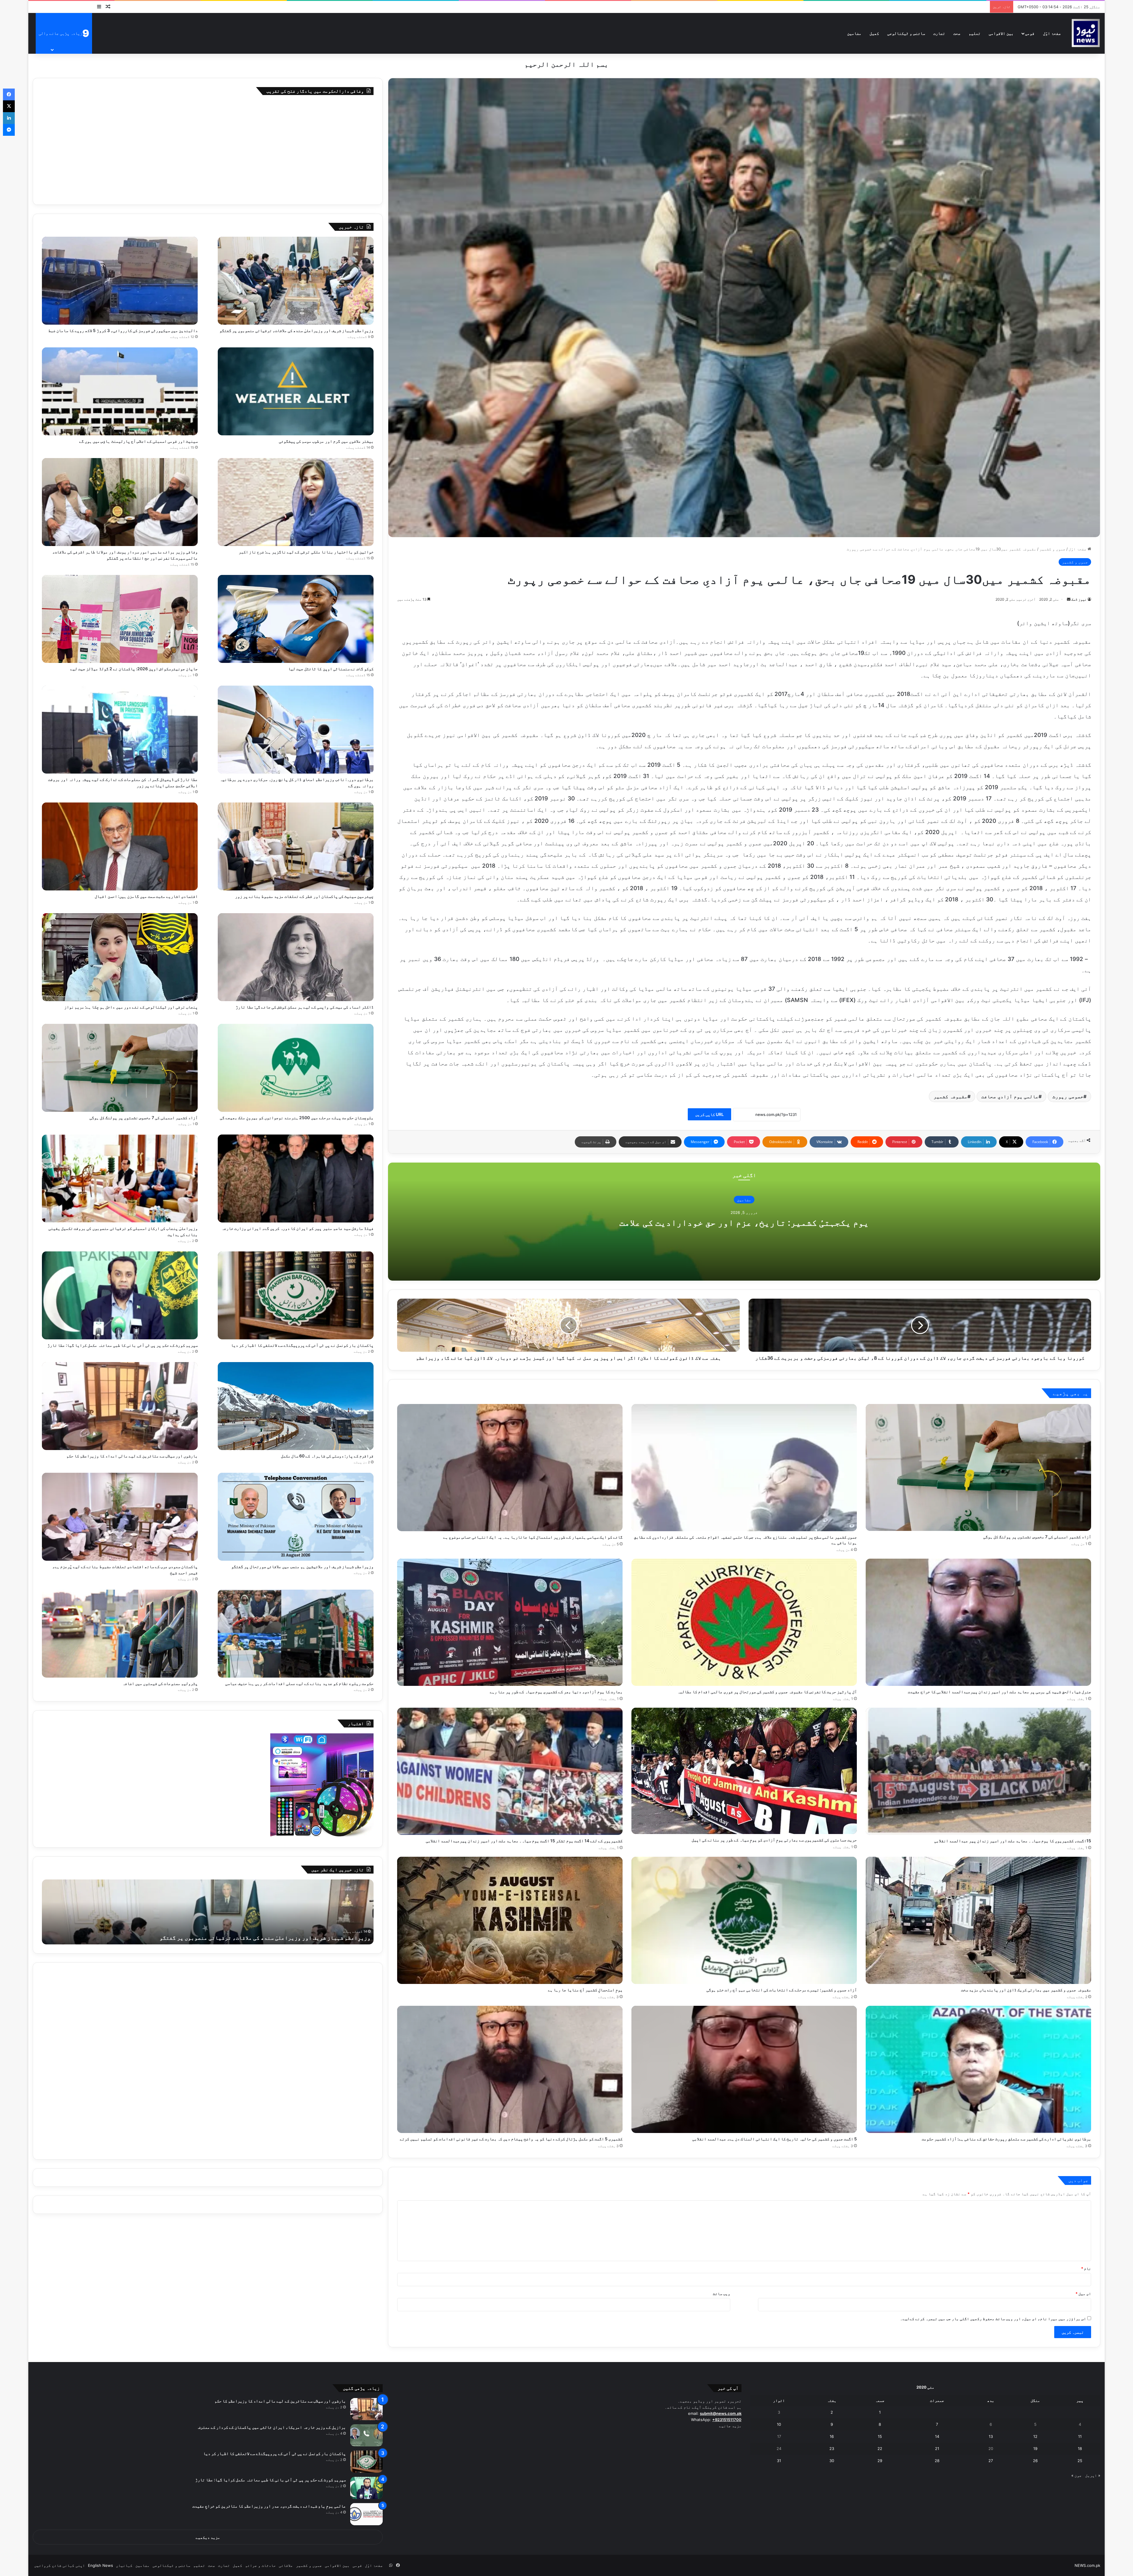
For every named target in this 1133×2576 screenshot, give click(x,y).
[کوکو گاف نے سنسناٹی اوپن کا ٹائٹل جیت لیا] (296, 619)
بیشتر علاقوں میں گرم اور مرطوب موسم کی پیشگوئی (326, 441)
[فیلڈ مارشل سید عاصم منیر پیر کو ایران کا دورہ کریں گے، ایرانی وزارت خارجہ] (296, 1179)
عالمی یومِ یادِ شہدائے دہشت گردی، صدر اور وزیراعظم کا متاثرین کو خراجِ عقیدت (269, 2506)
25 (1080, 2461)
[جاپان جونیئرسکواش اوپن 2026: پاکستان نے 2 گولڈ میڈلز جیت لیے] (120, 619)
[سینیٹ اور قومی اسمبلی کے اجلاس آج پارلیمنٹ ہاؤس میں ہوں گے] (120, 391)
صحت (957, 33)
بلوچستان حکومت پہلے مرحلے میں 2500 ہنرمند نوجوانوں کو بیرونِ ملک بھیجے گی (297, 1118)
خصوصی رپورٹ (1068, 1096)
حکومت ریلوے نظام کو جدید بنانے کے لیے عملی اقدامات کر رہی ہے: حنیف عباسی (299, 1683)
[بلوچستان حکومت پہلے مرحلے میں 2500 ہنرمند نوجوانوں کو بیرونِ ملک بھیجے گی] (296, 1068)
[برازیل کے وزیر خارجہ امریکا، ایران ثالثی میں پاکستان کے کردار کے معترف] (366, 2435)
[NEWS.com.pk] (1085, 33)
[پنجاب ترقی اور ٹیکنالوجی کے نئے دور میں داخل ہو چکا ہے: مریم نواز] (120, 957)
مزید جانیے (730, 2426)
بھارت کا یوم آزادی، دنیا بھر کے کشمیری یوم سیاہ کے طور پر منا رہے (556, 1692)
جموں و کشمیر (1052, 549)
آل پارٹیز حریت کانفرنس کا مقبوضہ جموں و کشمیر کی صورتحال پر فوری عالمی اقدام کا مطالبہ (767, 1692)
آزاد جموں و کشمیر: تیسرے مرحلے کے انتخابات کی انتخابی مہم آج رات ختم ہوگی (782, 1990)
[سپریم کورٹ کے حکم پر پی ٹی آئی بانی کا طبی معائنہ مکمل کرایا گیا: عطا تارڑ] (120, 1295)
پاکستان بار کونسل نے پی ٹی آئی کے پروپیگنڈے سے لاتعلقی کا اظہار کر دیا (302, 1345)
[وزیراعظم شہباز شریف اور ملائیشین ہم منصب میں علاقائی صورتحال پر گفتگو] (296, 1517)
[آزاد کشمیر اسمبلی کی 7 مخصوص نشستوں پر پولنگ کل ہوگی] (978, 1467)
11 (1080, 2436)
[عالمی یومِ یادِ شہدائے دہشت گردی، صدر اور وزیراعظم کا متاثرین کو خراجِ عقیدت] (366, 2514)
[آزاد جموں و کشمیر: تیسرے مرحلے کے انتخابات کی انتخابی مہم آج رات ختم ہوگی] (744, 1920)
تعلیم (975, 33)
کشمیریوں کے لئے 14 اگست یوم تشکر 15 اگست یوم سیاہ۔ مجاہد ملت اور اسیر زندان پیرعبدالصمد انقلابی (524, 1841)
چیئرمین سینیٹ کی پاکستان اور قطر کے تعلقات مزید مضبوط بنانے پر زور (304, 896)
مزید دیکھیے (208, 2537)
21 (937, 2448)
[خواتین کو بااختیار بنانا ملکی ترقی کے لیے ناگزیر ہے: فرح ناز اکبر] (296, 502)
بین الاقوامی (1001, 33)
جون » (1076, 2475)
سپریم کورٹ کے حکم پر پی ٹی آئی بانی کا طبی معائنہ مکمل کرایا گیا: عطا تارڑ (123, 1345)
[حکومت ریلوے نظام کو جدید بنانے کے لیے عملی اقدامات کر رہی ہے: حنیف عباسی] (296, 1634)
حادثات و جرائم (261, 2565)
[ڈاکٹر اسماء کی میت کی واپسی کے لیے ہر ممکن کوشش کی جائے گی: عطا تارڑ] (296, 957)
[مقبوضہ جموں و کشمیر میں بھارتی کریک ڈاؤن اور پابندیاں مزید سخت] (978, 1920)
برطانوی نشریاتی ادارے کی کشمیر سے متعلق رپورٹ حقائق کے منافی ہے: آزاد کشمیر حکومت (1006, 2139)
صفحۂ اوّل (1052, 33)
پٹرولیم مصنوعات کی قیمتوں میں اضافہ (160, 1683)
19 (1035, 2448)
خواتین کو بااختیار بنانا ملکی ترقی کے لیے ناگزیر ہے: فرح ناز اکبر (306, 552)
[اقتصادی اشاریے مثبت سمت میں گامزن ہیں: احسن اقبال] (120, 846)
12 (1035, 2436)
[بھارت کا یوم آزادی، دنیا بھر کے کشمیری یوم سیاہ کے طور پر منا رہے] (510, 1622)
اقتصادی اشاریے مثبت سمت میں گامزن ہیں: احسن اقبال (146, 896)
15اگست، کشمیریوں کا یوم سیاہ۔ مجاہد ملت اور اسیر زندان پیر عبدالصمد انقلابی (1013, 1841)
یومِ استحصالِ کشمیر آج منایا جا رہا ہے (585, 1990)
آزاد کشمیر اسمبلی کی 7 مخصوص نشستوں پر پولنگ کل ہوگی (1037, 1537)
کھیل (874, 33)
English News (100, 2565)
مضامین (854, 33)
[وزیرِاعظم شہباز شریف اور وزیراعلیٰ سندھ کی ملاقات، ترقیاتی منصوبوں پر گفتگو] (296, 281)
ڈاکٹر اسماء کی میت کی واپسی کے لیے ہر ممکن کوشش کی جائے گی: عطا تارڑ (305, 1007)
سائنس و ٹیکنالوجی (906, 33)
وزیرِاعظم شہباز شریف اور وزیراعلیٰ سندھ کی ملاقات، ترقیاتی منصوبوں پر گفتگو (297, 330)
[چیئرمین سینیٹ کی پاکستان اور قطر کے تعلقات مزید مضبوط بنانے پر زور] (296, 846)
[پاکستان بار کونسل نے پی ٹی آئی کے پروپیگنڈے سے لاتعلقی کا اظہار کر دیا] (296, 1295)
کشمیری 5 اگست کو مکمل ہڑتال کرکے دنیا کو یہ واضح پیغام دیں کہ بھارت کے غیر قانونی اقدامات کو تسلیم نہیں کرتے (511, 2139)
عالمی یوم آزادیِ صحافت (1010, 1096)
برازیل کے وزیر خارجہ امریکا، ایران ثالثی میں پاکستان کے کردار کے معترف (272, 2427)
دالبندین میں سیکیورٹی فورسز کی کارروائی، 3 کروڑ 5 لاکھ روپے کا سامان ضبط (123, 330)
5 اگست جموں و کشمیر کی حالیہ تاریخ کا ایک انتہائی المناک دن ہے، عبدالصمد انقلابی (775, 2139)
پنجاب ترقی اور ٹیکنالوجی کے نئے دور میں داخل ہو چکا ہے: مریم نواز (131, 1007)
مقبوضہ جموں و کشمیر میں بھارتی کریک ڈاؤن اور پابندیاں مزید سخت (1026, 1990)
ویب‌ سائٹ (722, 2294)
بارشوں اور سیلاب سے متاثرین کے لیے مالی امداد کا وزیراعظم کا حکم (132, 1456)
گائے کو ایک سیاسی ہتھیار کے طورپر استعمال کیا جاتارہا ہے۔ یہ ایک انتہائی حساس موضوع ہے (533, 1537)
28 (937, 2461)
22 (880, 2448)
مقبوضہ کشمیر (951, 1096)
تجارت (939, 33)
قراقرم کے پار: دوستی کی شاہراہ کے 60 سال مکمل (327, 1456)
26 (1035, 2461)
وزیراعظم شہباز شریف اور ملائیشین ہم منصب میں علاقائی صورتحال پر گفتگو (302, 1566)
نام (1086, 2268)
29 (880, 2461)
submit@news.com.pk (721, 2413)
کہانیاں (124, 2565)
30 (832, 2461)
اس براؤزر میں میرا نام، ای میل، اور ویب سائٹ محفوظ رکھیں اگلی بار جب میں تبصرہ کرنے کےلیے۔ (993, 2319)
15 (880, 2436)
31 (779, 2461)
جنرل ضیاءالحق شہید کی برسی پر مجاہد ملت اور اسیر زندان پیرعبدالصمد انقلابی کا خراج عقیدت (999, 1692)
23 (832, 2448)
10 (779, 2424)
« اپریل (1093, 2475)
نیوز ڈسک (1079, 599)
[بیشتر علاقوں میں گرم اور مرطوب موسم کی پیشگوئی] (296, 391)
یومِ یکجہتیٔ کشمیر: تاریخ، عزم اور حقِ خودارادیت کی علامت (744, 1222)
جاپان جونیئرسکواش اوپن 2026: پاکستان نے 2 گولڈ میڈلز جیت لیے (134, 669)
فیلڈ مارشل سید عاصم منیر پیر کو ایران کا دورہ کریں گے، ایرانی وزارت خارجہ (298, 1228)
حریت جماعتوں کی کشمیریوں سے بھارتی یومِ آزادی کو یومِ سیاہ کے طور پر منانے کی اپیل (774, 1840)
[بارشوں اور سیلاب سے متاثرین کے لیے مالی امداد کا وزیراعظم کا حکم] (120, 1406)
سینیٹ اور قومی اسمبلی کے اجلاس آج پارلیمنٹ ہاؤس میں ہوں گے (138, 441)
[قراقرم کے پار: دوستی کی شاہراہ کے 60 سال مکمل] (296, 1406)
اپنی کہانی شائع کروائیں (60, 2565)
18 (1080, 2448)
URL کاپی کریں (709, 1114)
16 (832, 2436)
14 (937, 2436)
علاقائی (286, 2565)
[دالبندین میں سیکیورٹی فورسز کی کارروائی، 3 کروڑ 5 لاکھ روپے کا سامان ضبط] (120, 281)
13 (991, 2436)
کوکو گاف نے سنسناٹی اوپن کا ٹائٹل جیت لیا (331, 669)
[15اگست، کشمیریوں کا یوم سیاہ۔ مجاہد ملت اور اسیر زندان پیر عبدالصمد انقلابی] (978, 1771)
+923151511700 (727, 2420)
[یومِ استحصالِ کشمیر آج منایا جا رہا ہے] (510, 1920)
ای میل (1083, 2294)
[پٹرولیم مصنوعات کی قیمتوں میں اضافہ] (120, 1634)
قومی (1030, 33)
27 (991, 2461)
